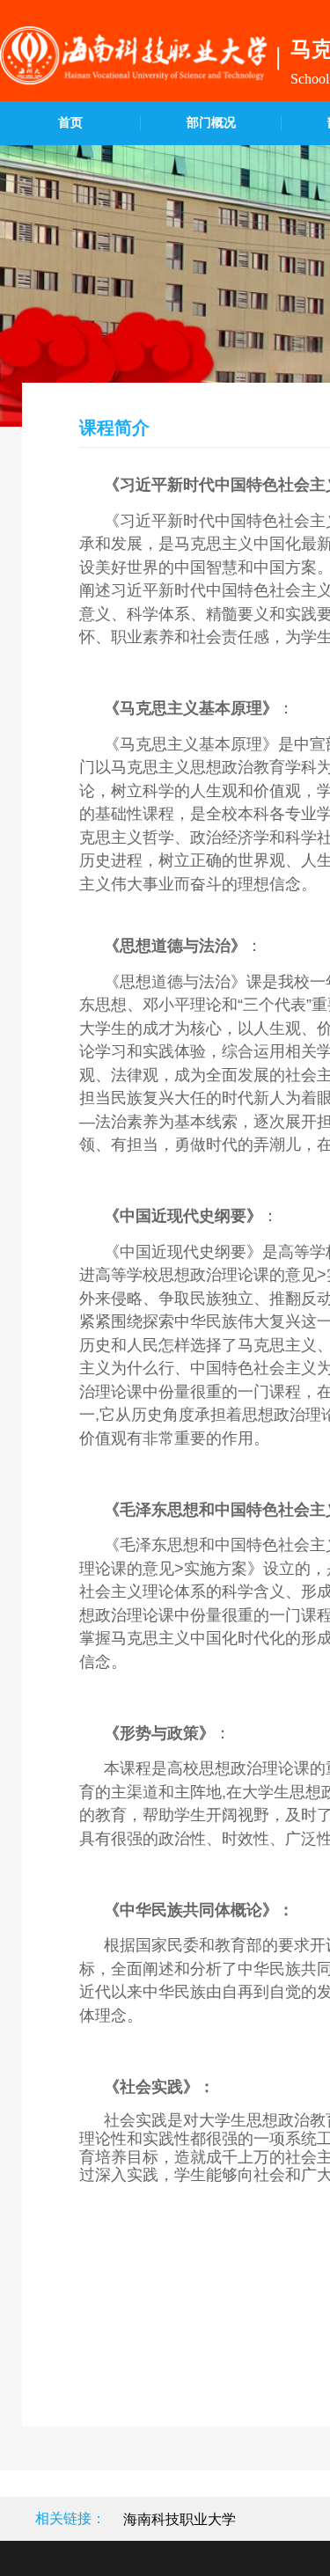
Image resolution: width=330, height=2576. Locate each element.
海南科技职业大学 (180, 2519)
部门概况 (211, 123)
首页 (70, 123)
